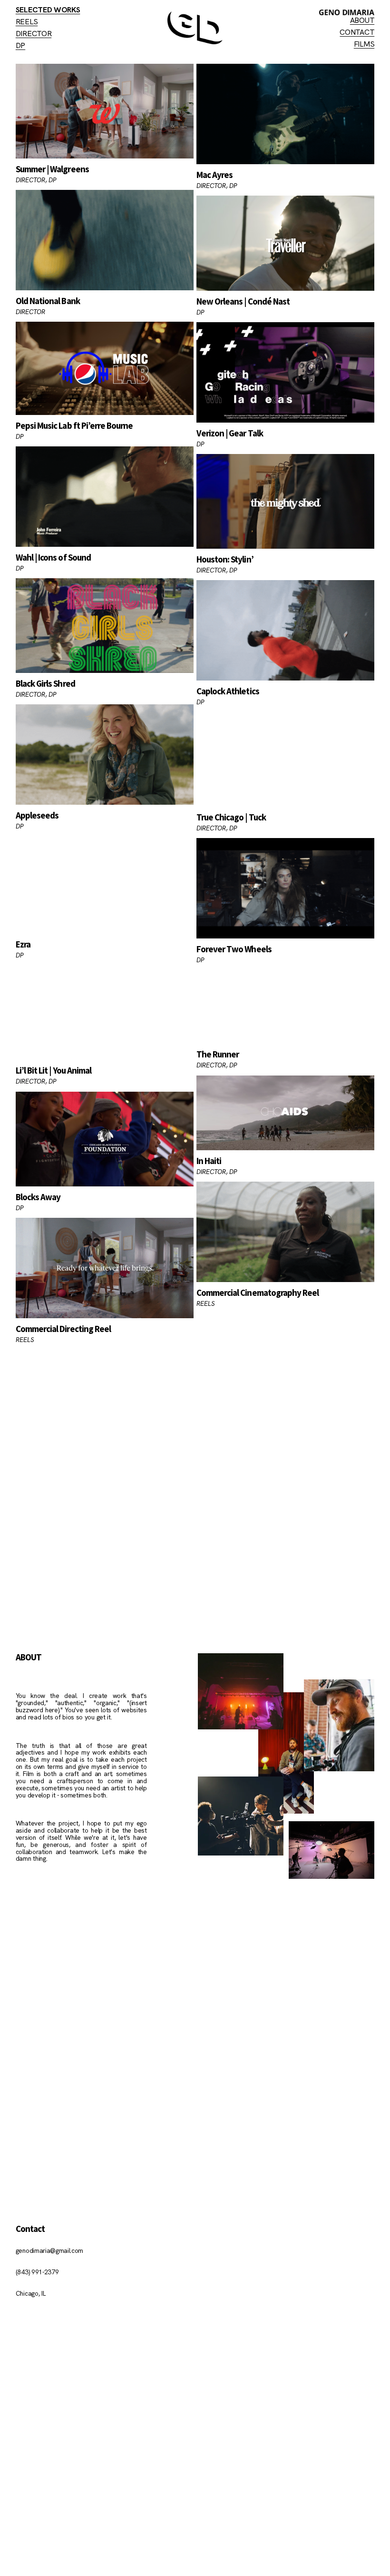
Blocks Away (38, 1197)
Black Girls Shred (45, 683)
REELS (27, 22)
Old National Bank (48, 301)
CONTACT (357, 32)
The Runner (218, 1054)
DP (20, 45)
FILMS (364, 44)
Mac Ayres (214, 175)
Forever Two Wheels (234, 949)
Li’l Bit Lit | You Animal (54, 1070)
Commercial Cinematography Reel (258, 1293)
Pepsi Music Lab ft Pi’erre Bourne (74, 425)
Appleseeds (37, 815)
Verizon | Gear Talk (230, 433)
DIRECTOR (34, 34)
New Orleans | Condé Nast (243, 301)
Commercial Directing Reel (63, 1329)
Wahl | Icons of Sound (53, 557)
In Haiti (209, 1161)
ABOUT (362, 20)
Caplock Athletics (228, 691)
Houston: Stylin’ (225, 559)
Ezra (23, 944)
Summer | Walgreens (52, 169)
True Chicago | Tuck (231, 817)
